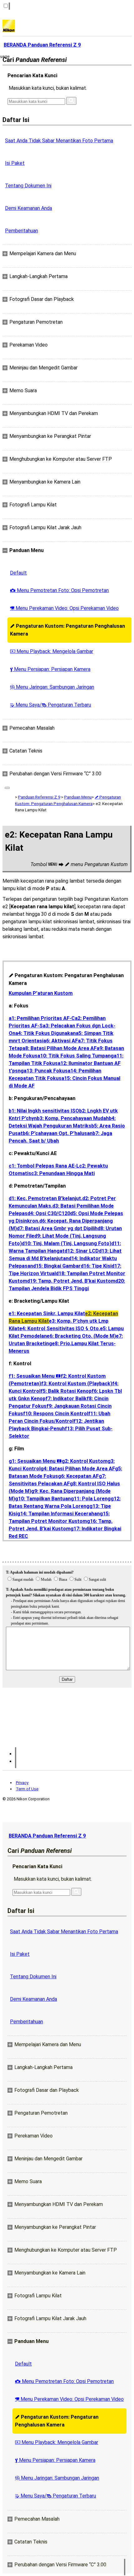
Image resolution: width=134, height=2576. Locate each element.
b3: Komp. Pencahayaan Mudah (73, 1118)
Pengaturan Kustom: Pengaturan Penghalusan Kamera (67, 630)
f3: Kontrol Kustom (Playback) (77, 1384)
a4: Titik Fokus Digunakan (45, 1033)
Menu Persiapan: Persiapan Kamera (50, 669)
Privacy (22, 1783)
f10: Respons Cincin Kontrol (56, 1414)
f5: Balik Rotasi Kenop (66, 1391)
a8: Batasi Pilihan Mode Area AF (60, 1048)
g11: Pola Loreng (91, 1499)
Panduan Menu (78, 797)
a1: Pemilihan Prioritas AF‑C (42, 1018)
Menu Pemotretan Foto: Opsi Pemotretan (59, 590)
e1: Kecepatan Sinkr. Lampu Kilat (47, 1313)
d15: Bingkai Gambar (57, 1266)
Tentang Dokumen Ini (28, 186)
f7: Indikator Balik (66, 1399)
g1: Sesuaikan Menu (35, 1461)
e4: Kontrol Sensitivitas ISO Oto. (60, 1329)
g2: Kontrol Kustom (85, 1461)
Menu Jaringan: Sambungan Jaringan (52, 687)
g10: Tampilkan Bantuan (43, 1499)
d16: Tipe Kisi (96, 1266)
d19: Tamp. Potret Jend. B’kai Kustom (71, 1281)
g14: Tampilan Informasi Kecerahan (58, 1514)
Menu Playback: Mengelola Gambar (52, 651)
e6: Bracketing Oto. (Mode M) (81, 1336)
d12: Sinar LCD (82, 1251)
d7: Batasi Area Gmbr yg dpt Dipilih (57, 1228)
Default (18, 573)
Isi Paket (15, 163)
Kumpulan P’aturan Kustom (41, 993)
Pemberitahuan (22, 231)
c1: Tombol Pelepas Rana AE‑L (44, 1166)
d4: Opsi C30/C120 (49, 1213)
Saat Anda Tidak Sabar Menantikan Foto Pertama (59, 141)
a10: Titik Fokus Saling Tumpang (76, 1056)
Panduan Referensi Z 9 (39, 797)
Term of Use (27, 1789)
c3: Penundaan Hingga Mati (63, 1173)
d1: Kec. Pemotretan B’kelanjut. (45, 1198)
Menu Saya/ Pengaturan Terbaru (50, 705)
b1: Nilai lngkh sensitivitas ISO (44, 1111)
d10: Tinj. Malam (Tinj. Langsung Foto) (67, 1243)
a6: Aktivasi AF (61, 1041)
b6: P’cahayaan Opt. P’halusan (58, 1133)
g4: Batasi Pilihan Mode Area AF (78, 1469)
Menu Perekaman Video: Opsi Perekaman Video (64, 608)
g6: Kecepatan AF (78, 1476)
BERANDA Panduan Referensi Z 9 (47, 1836)
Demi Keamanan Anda (29, 208)
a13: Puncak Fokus (46, 1071)
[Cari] (71, 101)
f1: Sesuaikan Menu (35, 1376)
